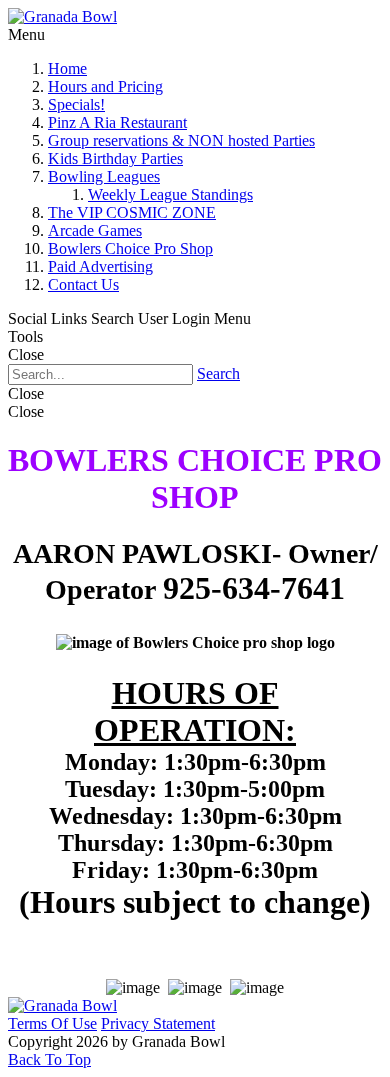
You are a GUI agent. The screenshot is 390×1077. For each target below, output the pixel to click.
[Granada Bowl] (62, 16)
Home (67, 68)
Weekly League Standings (170, 194)
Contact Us (83, 284)
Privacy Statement (158, 1023)
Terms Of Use (52, 1023)
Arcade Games (95, 230)
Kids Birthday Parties (115, 158)
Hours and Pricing (105, 86)
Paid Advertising (100, 266)
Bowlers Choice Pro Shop (130, 248)
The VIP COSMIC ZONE (132, 212)
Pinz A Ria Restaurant (117, 122)
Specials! (76, 104)
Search (218, 373)
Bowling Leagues (104, 176)
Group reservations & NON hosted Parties (181, 140)
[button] (49, 1059)
